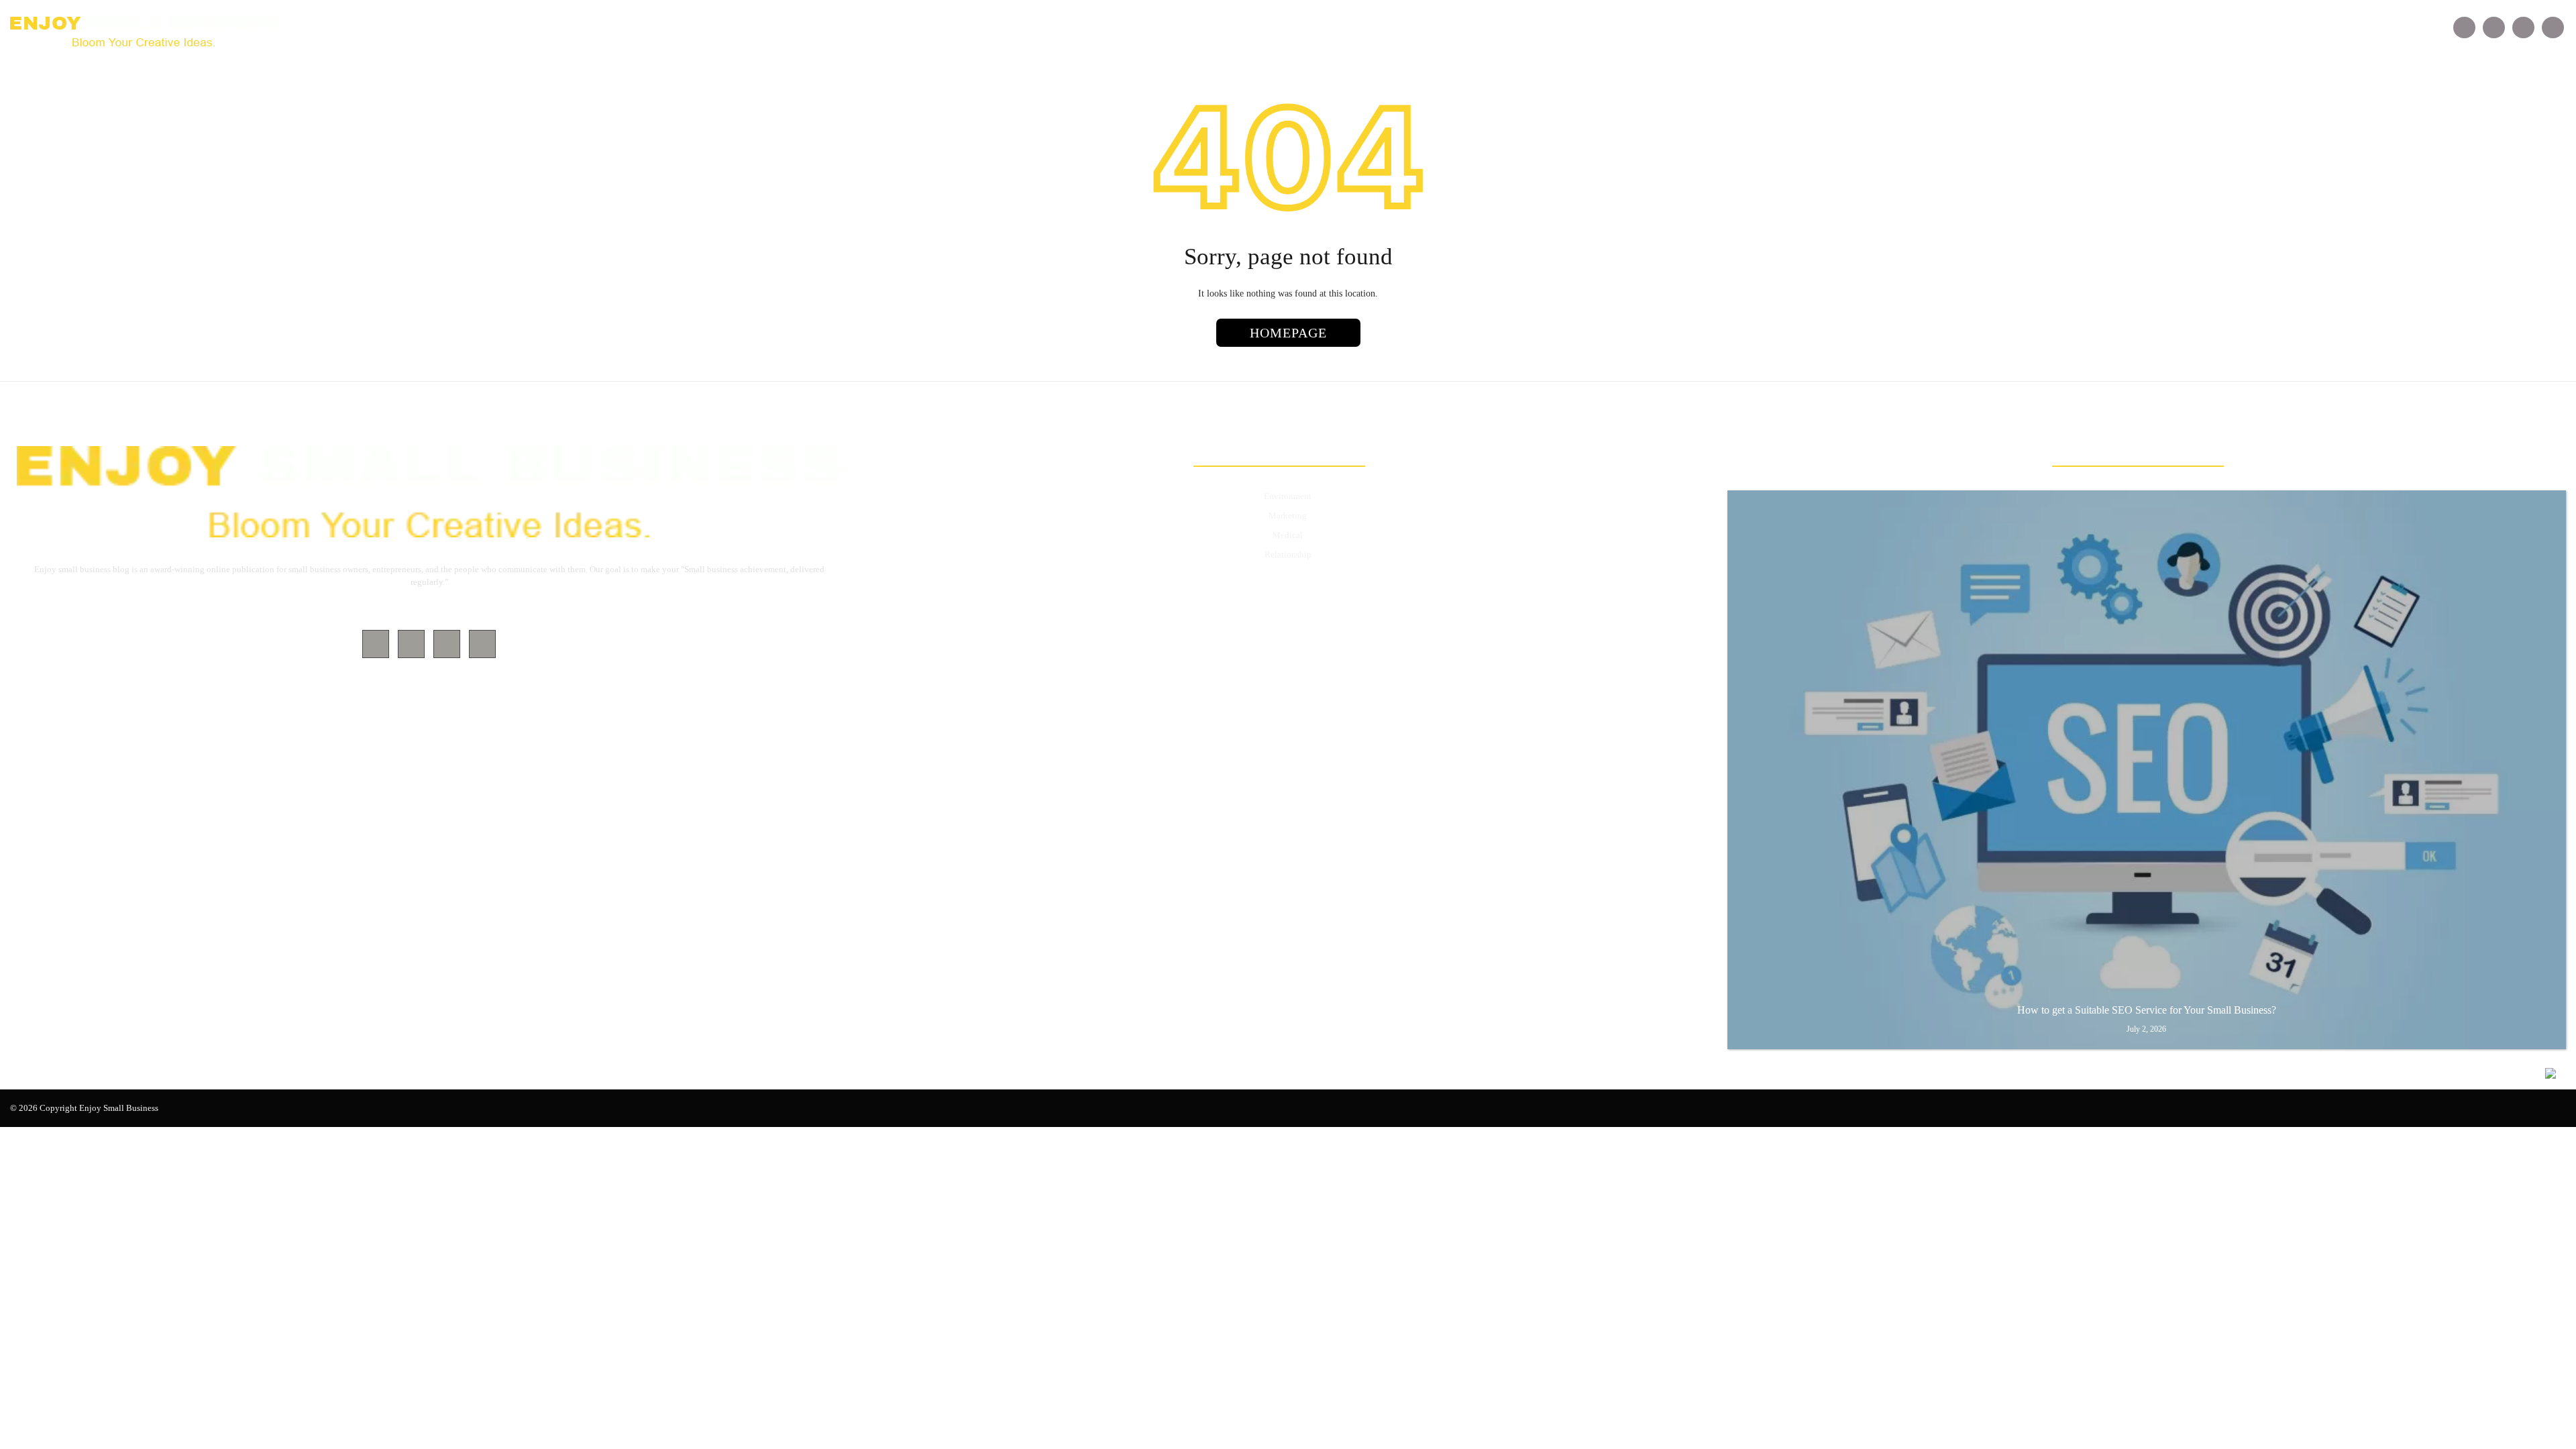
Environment (1288, 496)
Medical (1288, 535)
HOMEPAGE (1288, 333)
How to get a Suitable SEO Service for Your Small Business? (2147, 1010)
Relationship (1288, 554)
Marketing (1288, 516)
